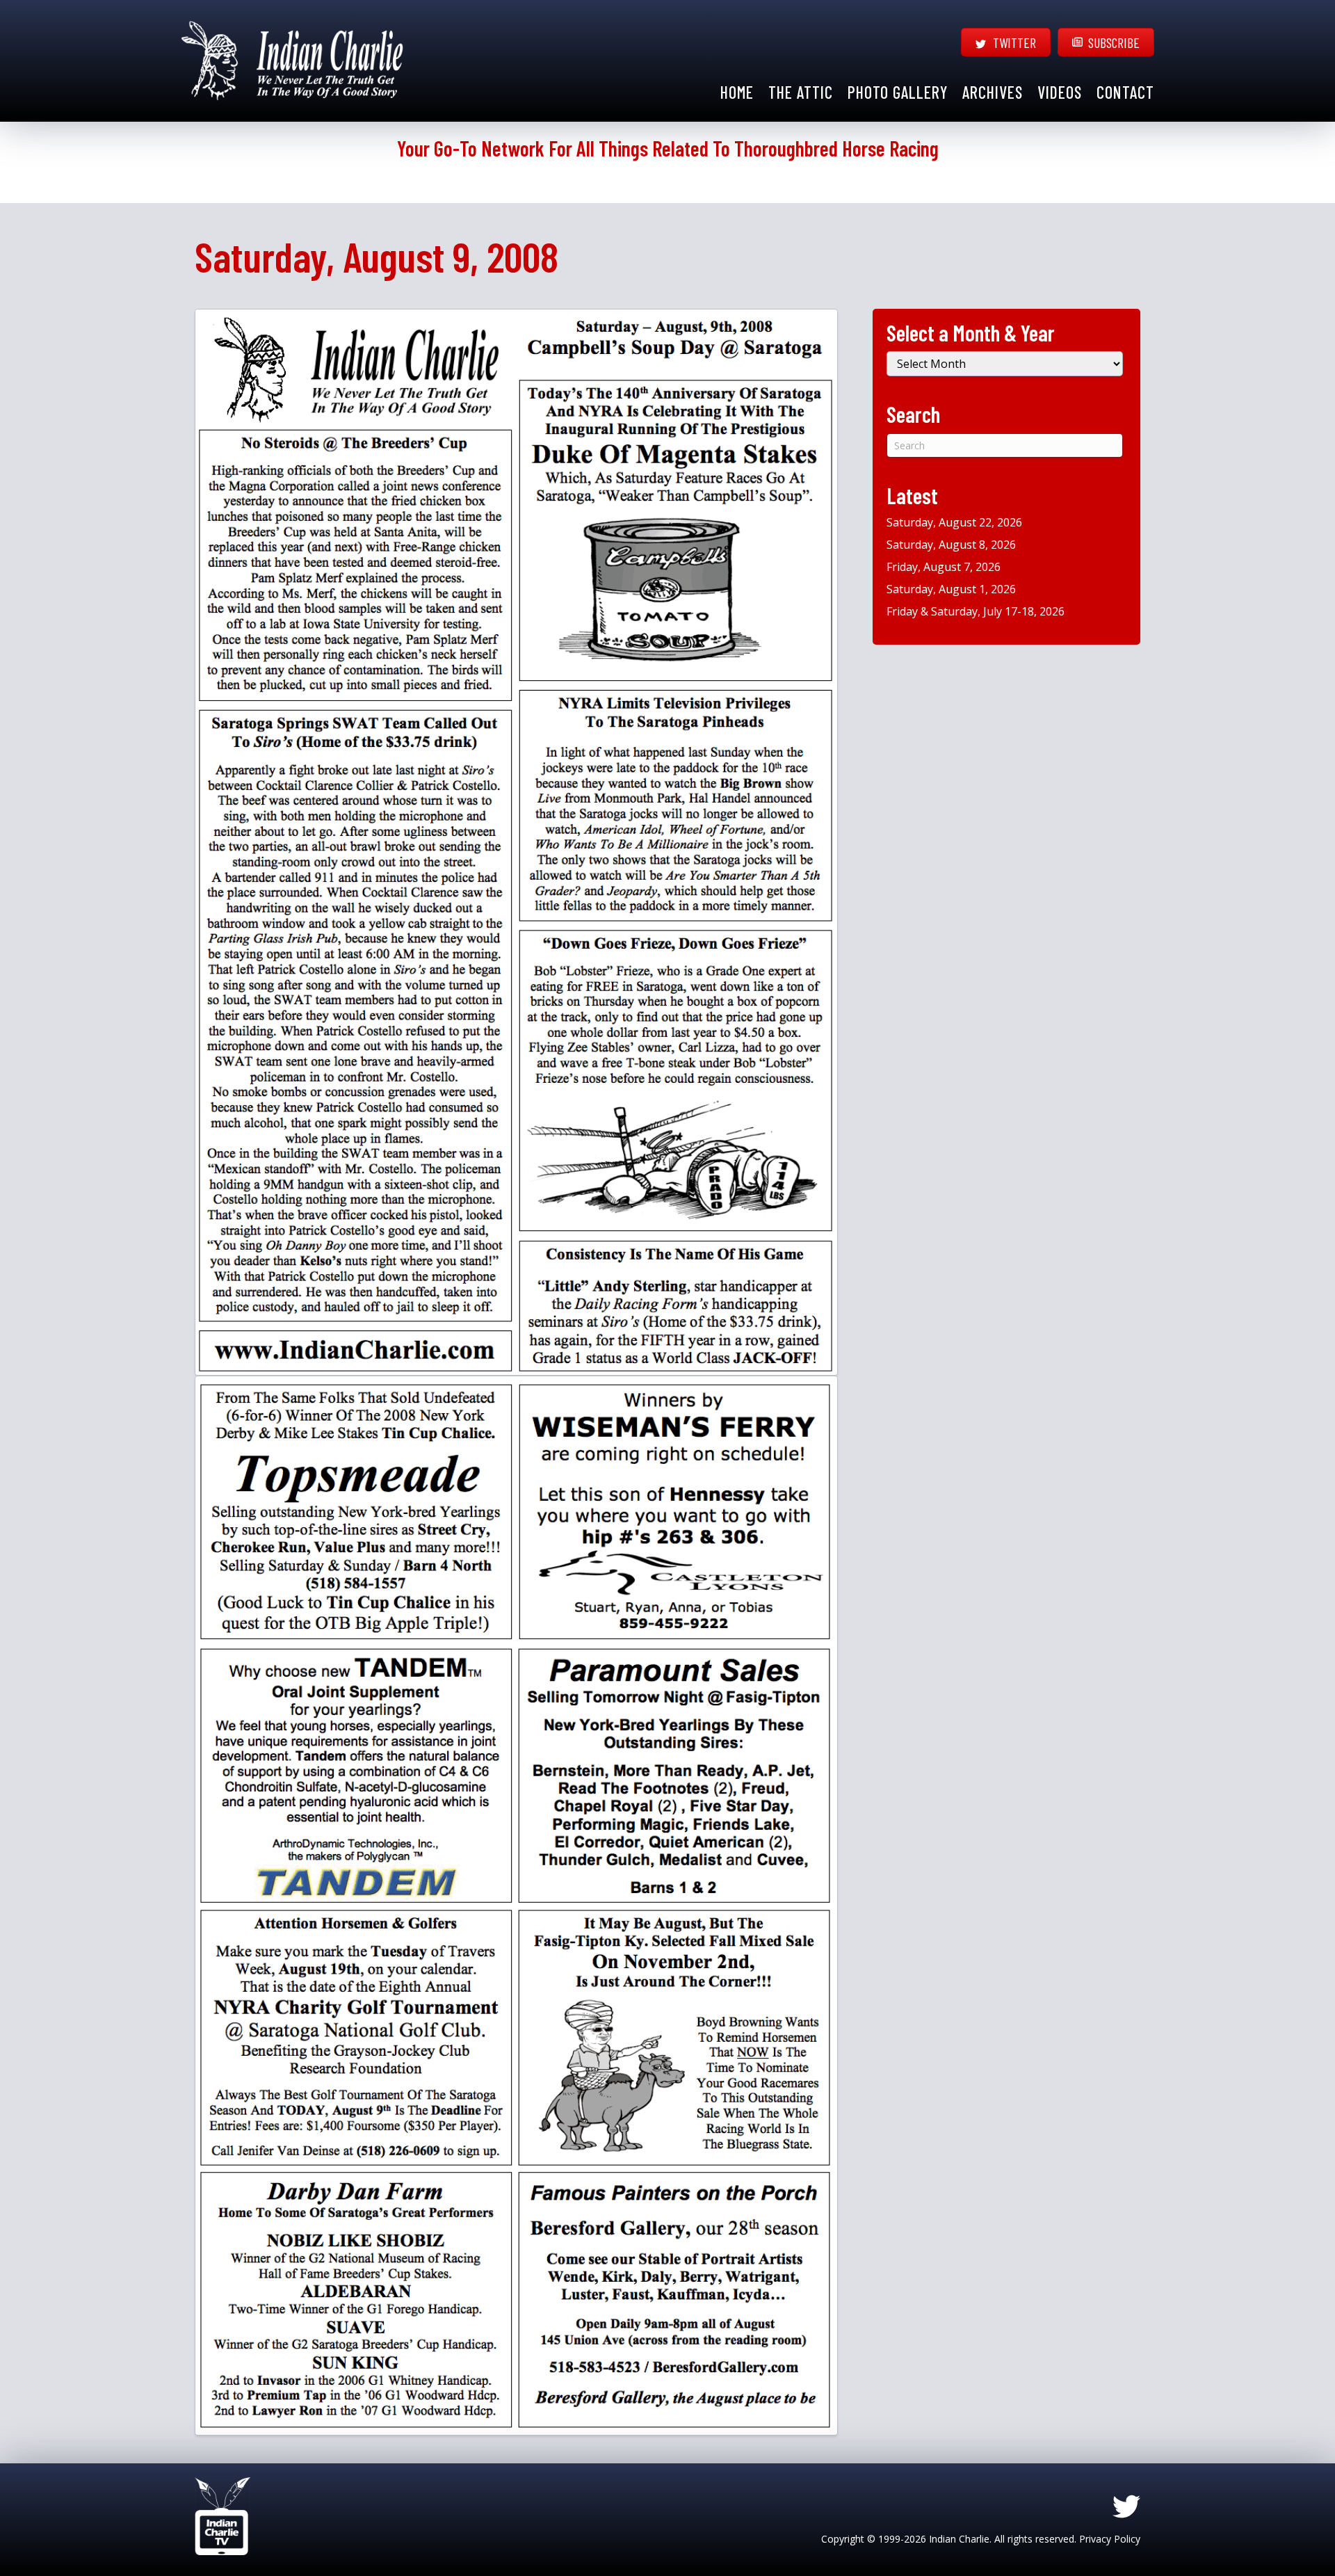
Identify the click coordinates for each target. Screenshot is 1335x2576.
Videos (1060, 92)
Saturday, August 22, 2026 (954, 522)
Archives (993, 92)
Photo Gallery (898, 92)
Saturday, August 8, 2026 (951, 545)
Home (737, 92)
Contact (1125, 92)
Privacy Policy (1110, 2539)
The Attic (801, 92)
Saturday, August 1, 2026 (951, 589)
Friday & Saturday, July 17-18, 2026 (976, 611)
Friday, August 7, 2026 (944, 567)
